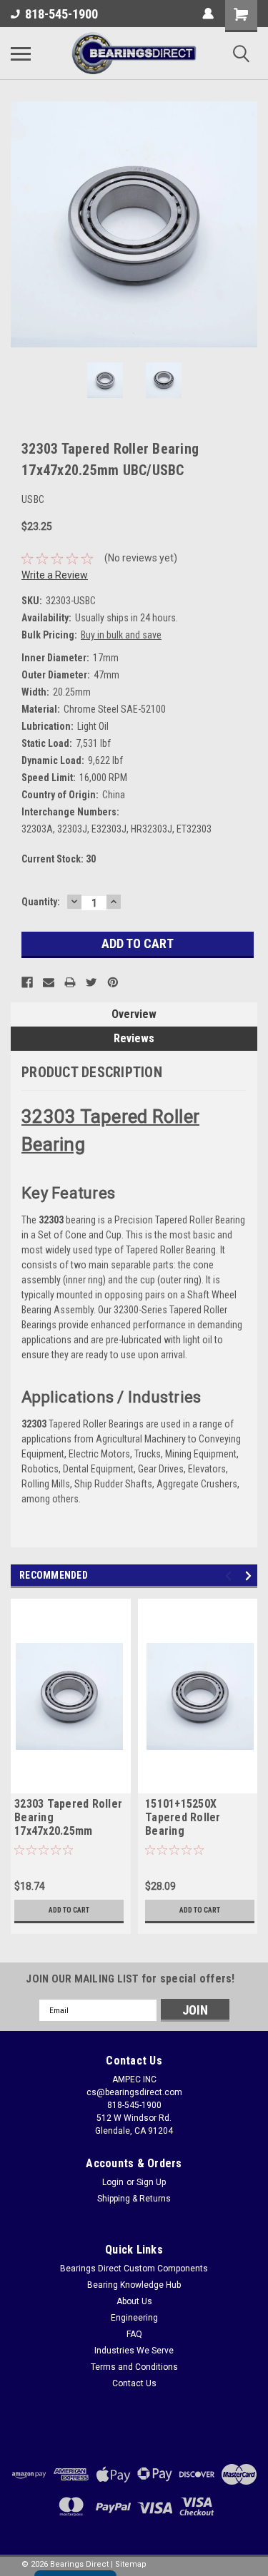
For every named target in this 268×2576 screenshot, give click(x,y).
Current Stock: (59, 859)
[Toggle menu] (21, 54)
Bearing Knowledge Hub (134, 2285)
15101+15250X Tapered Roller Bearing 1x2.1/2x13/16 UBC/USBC (183, 1818)
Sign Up (151, 2182)
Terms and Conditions (134, 2367)
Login (113, 2182)
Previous (21, 225)
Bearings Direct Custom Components (134, 2269)
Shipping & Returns (134, 2199)
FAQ (134, 2334)
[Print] (70, 982)
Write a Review (55, 575)
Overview (134, 1014)
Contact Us (134, 2383)
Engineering (134, 2318)
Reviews (134, 1038)
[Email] (49, 982)
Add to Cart (69, 1910)
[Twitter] (91, 982)
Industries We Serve (134, 2351)
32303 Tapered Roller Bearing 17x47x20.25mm (68, 1817)
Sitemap (131, 2564)
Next (247, 225)
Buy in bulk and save (121, 635)
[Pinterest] (113, 982)
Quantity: (41, 902)
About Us (134, 2301)
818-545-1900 (61, 14)
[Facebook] (27, 982)
